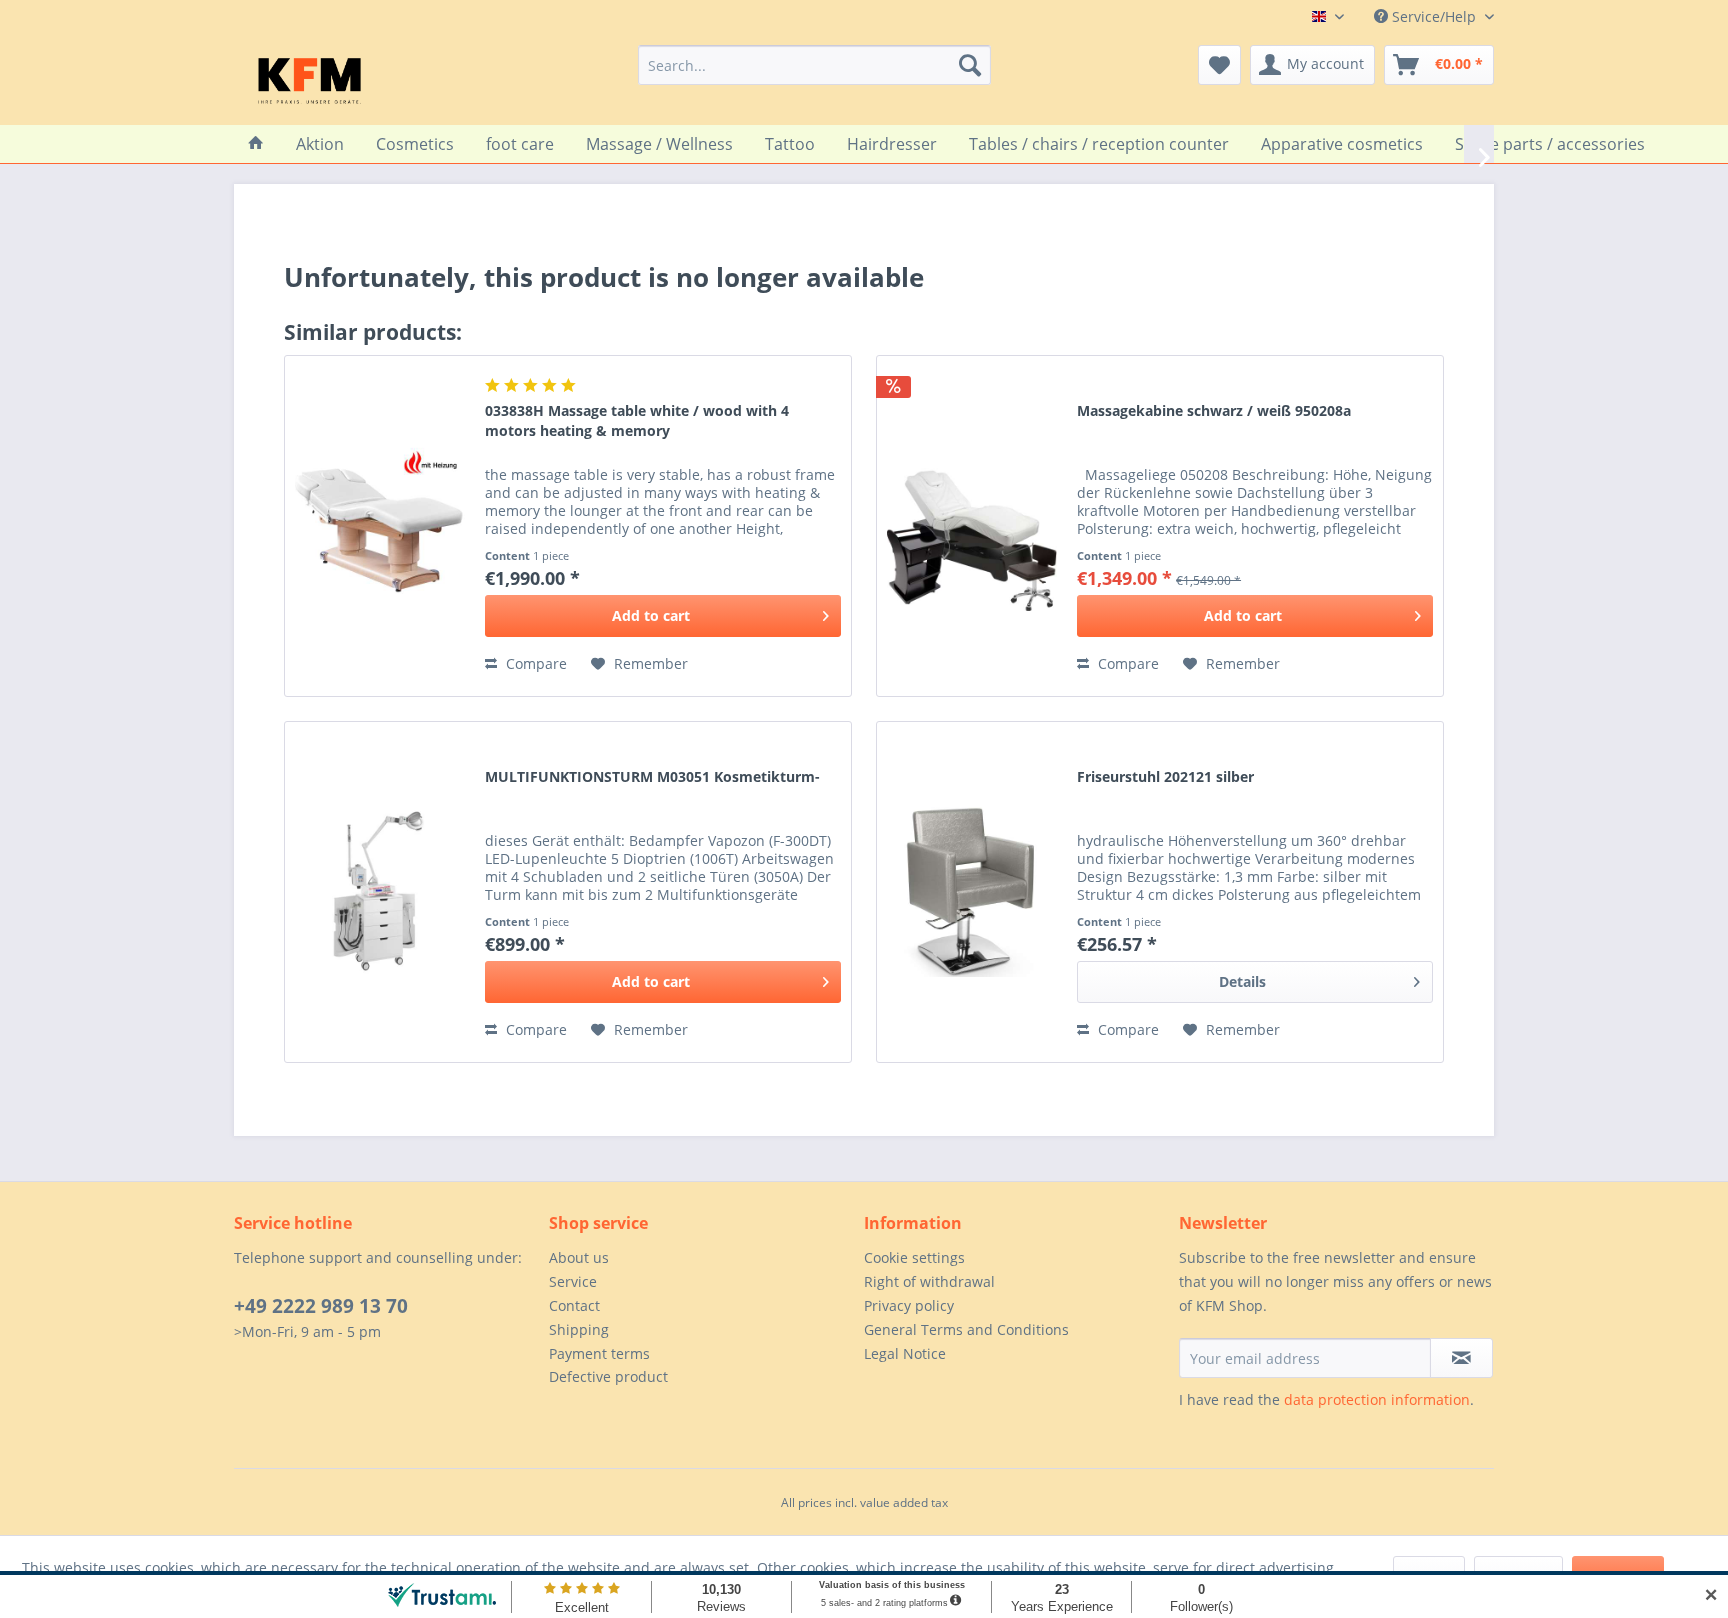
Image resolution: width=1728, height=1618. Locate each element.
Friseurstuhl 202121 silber (1165, 776)
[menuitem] (814, 65)
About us (579, 1257)
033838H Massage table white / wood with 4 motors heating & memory (637, 420)
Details (1242, 981)
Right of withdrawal (929, 1281)
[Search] (970, 65)
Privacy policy (909, 1305)
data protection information (1377, 1399)
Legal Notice (905, 1353)
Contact (574, 1305)
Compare (534, 663)
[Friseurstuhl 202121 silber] (972, 892)
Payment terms (599, 1353)
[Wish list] (1219, 65)
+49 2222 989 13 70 (321, 1306)
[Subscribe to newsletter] (1461, 1358)
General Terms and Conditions (966, 1329)
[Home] (256, 144)
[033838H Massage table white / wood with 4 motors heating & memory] (380, 526)
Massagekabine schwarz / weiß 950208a (1214, 410)
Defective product (608, 1376)
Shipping (579, 1329)
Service (573, 1281)
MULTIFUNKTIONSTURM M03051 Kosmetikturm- (652, 776)
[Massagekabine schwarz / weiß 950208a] (972, 526)
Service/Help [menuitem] (1434, 16)
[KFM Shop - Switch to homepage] (309, 80)
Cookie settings (914, 1257)
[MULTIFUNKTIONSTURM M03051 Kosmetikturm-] (380, 892)
